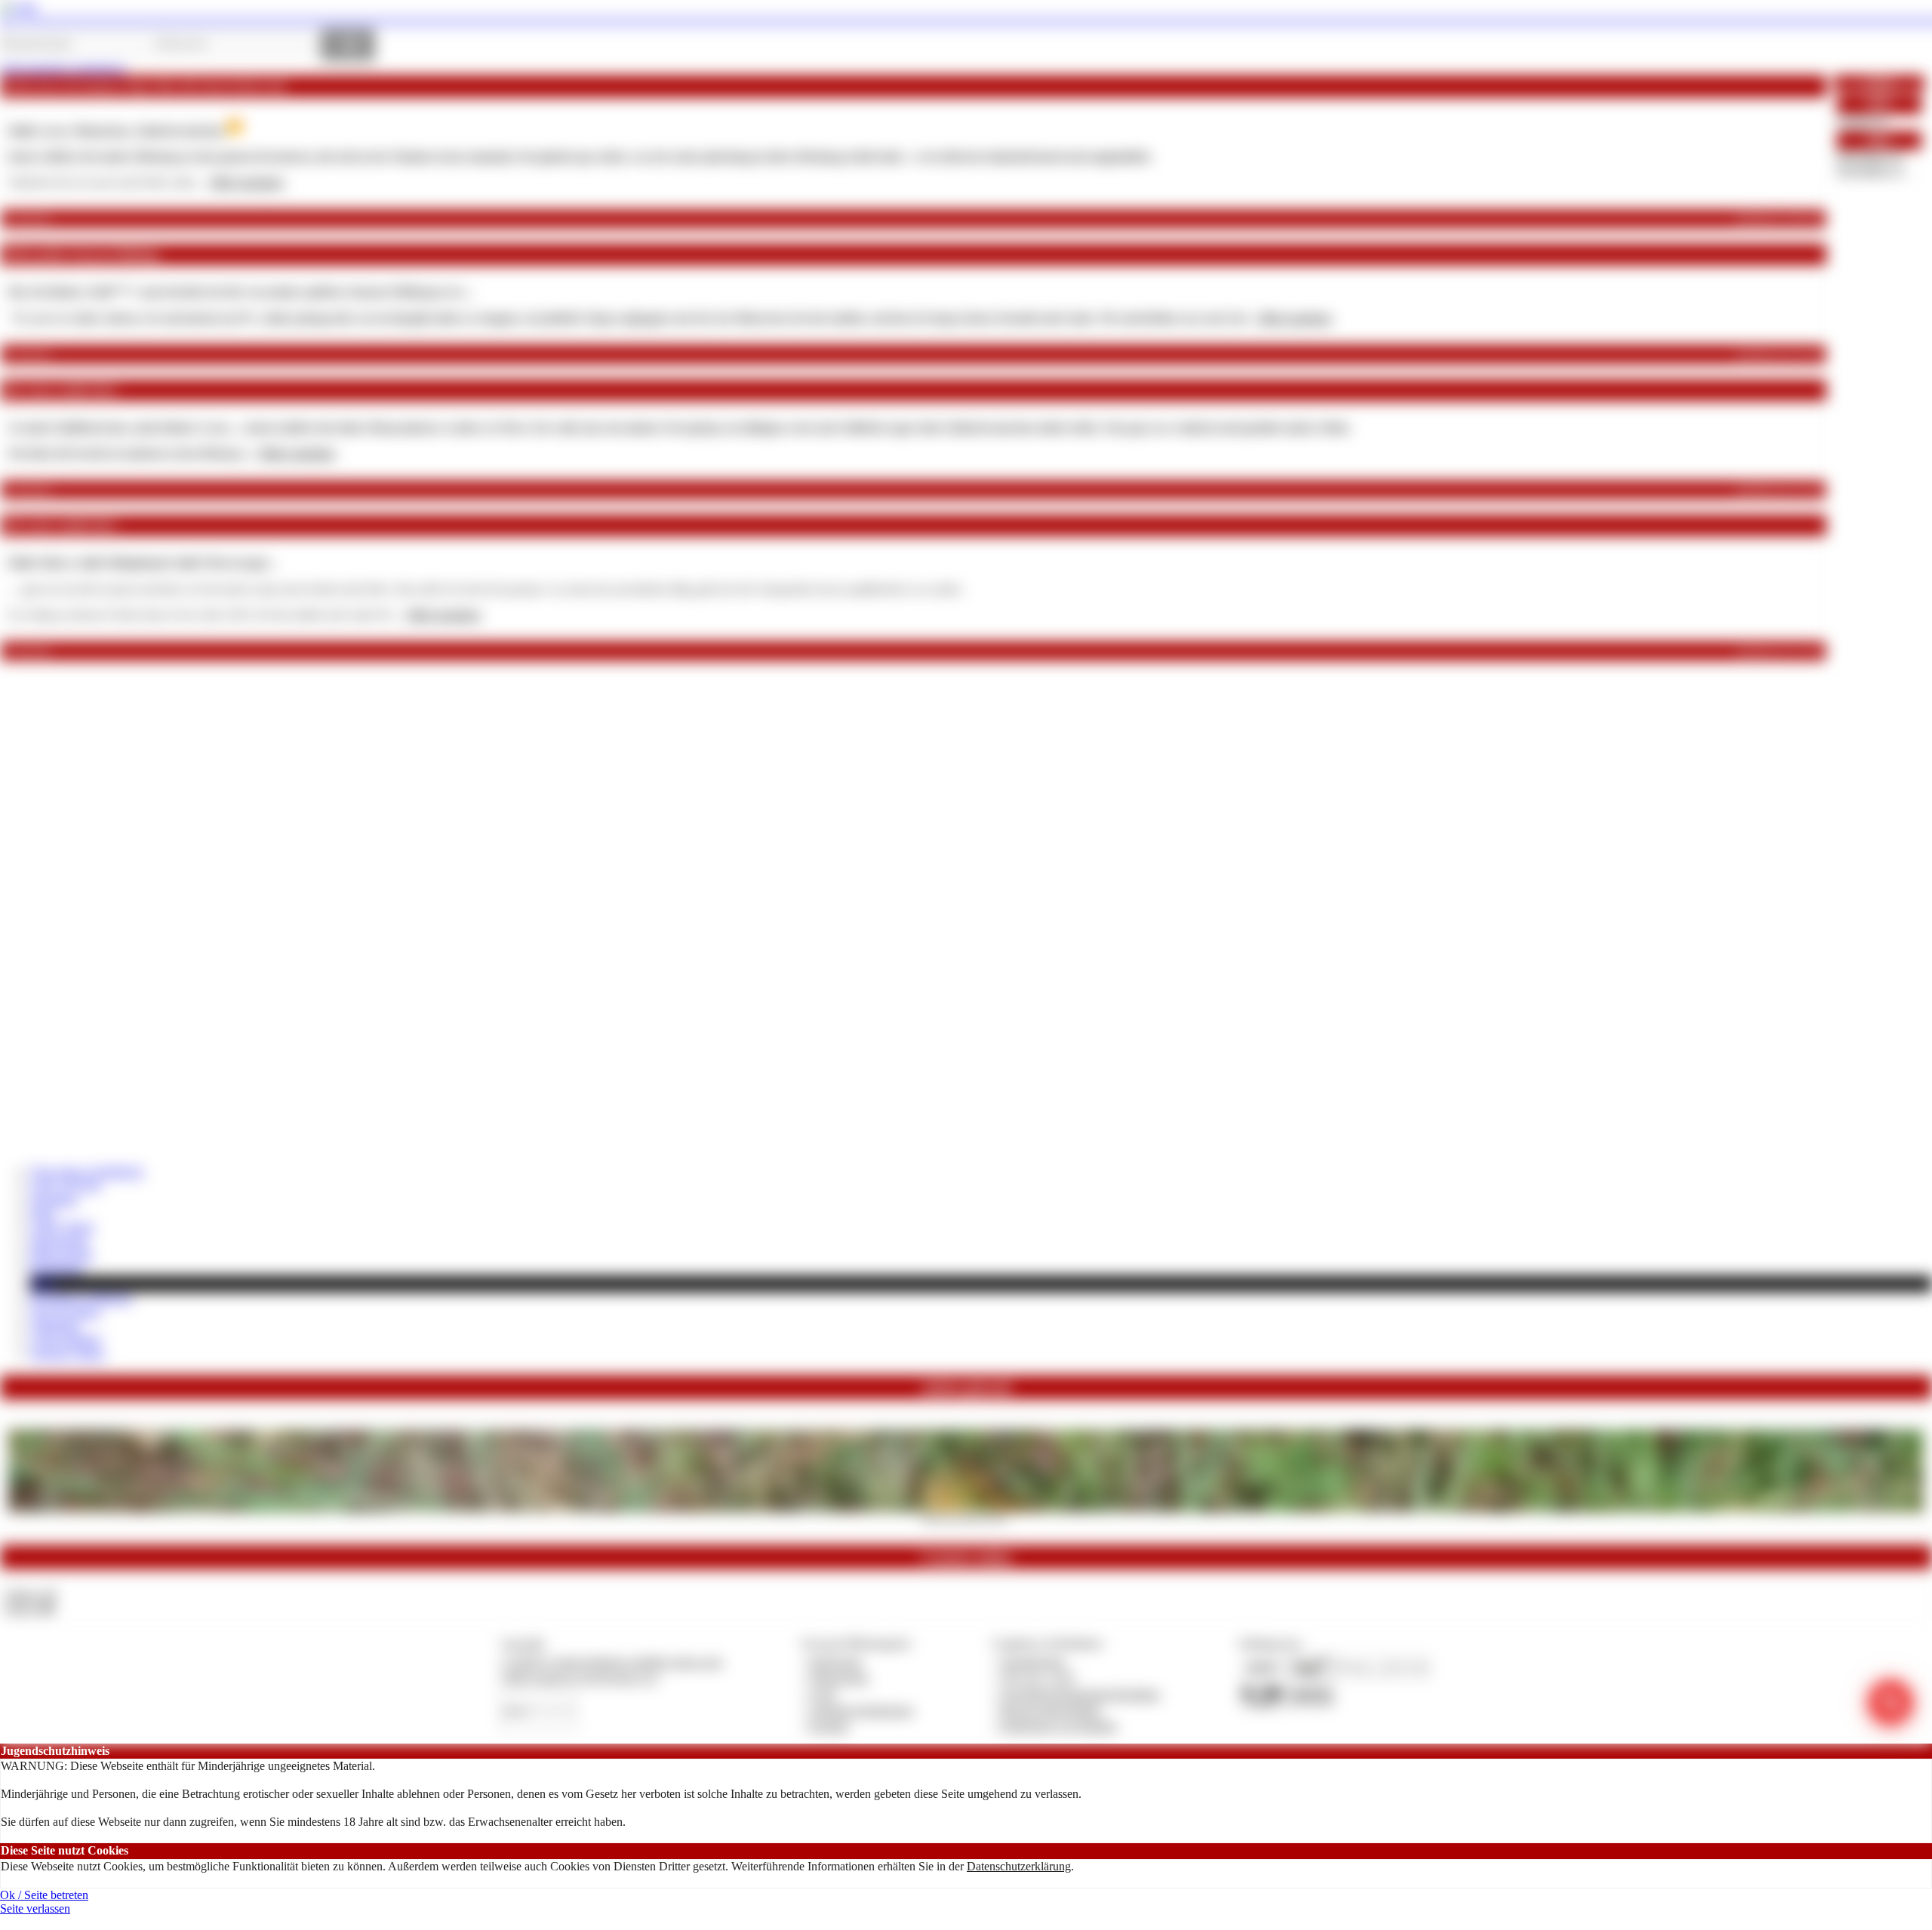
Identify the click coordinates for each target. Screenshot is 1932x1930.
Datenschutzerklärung (1019, 1866)
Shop (43, 1213)
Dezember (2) (1870, 156)
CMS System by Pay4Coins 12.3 (579, 1678)
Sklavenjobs (59, 1241)
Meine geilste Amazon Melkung (82, 254)
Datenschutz (839, 1678)
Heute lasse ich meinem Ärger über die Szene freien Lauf (145, 86)
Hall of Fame (62, 1255)
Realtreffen (57, 1268)
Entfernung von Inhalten (1059, 1726)
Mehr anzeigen (247, 182)
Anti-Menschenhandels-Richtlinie (1080, 1694)
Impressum (836, 1662)
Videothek (55, 1326)
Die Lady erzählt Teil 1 (61, 525)
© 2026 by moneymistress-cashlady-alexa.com (611, 1662)
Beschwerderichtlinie (1051, 1710)
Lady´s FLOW (66, 1185)
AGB (822, 1694)
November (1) (1870, 170)
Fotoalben (54, 1200)
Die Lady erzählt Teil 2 (61, 390)
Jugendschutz (1033, 1662)
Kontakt (829, 1726)
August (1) (1863, 120)
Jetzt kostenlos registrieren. (64, 68)
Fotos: (29, 1608)
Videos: (30, 1594)
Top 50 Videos (65, 1312)
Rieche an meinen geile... (966, 1517)
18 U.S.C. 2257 (1038, 1678)
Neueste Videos (68, 1354)
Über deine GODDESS (87, 1172)
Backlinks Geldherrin (81, 1298)
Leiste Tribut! (62, 1227)
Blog (43, 1284)
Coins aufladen (66, 1339)
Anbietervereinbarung (861, 1710)
